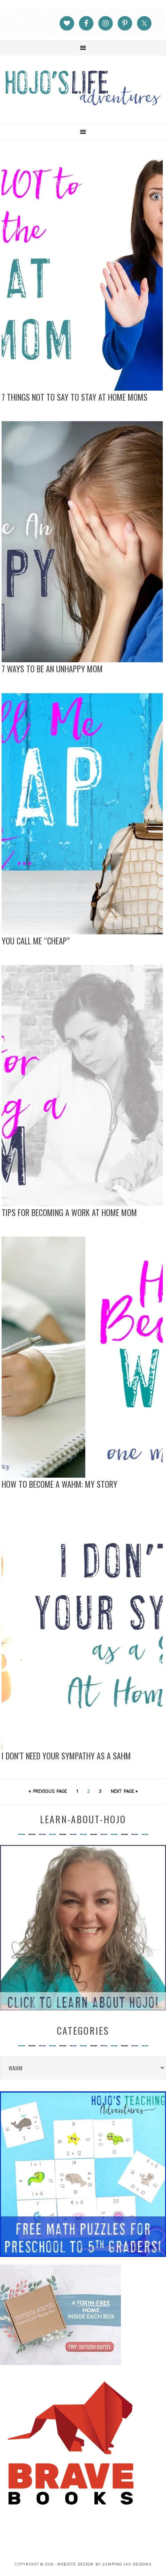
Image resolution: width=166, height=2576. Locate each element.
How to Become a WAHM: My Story (59, 1484)
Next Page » (124, 1791)
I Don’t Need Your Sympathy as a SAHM (66, 1756)
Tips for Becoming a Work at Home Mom (69, 1212)
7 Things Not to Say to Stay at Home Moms (75, 397)
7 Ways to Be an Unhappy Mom (52, 669)
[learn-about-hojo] (83, 2007)
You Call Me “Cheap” (36, 941)
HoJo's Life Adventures (83, 88)
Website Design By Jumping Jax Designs (104, 2564)
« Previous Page (48, 1791)
